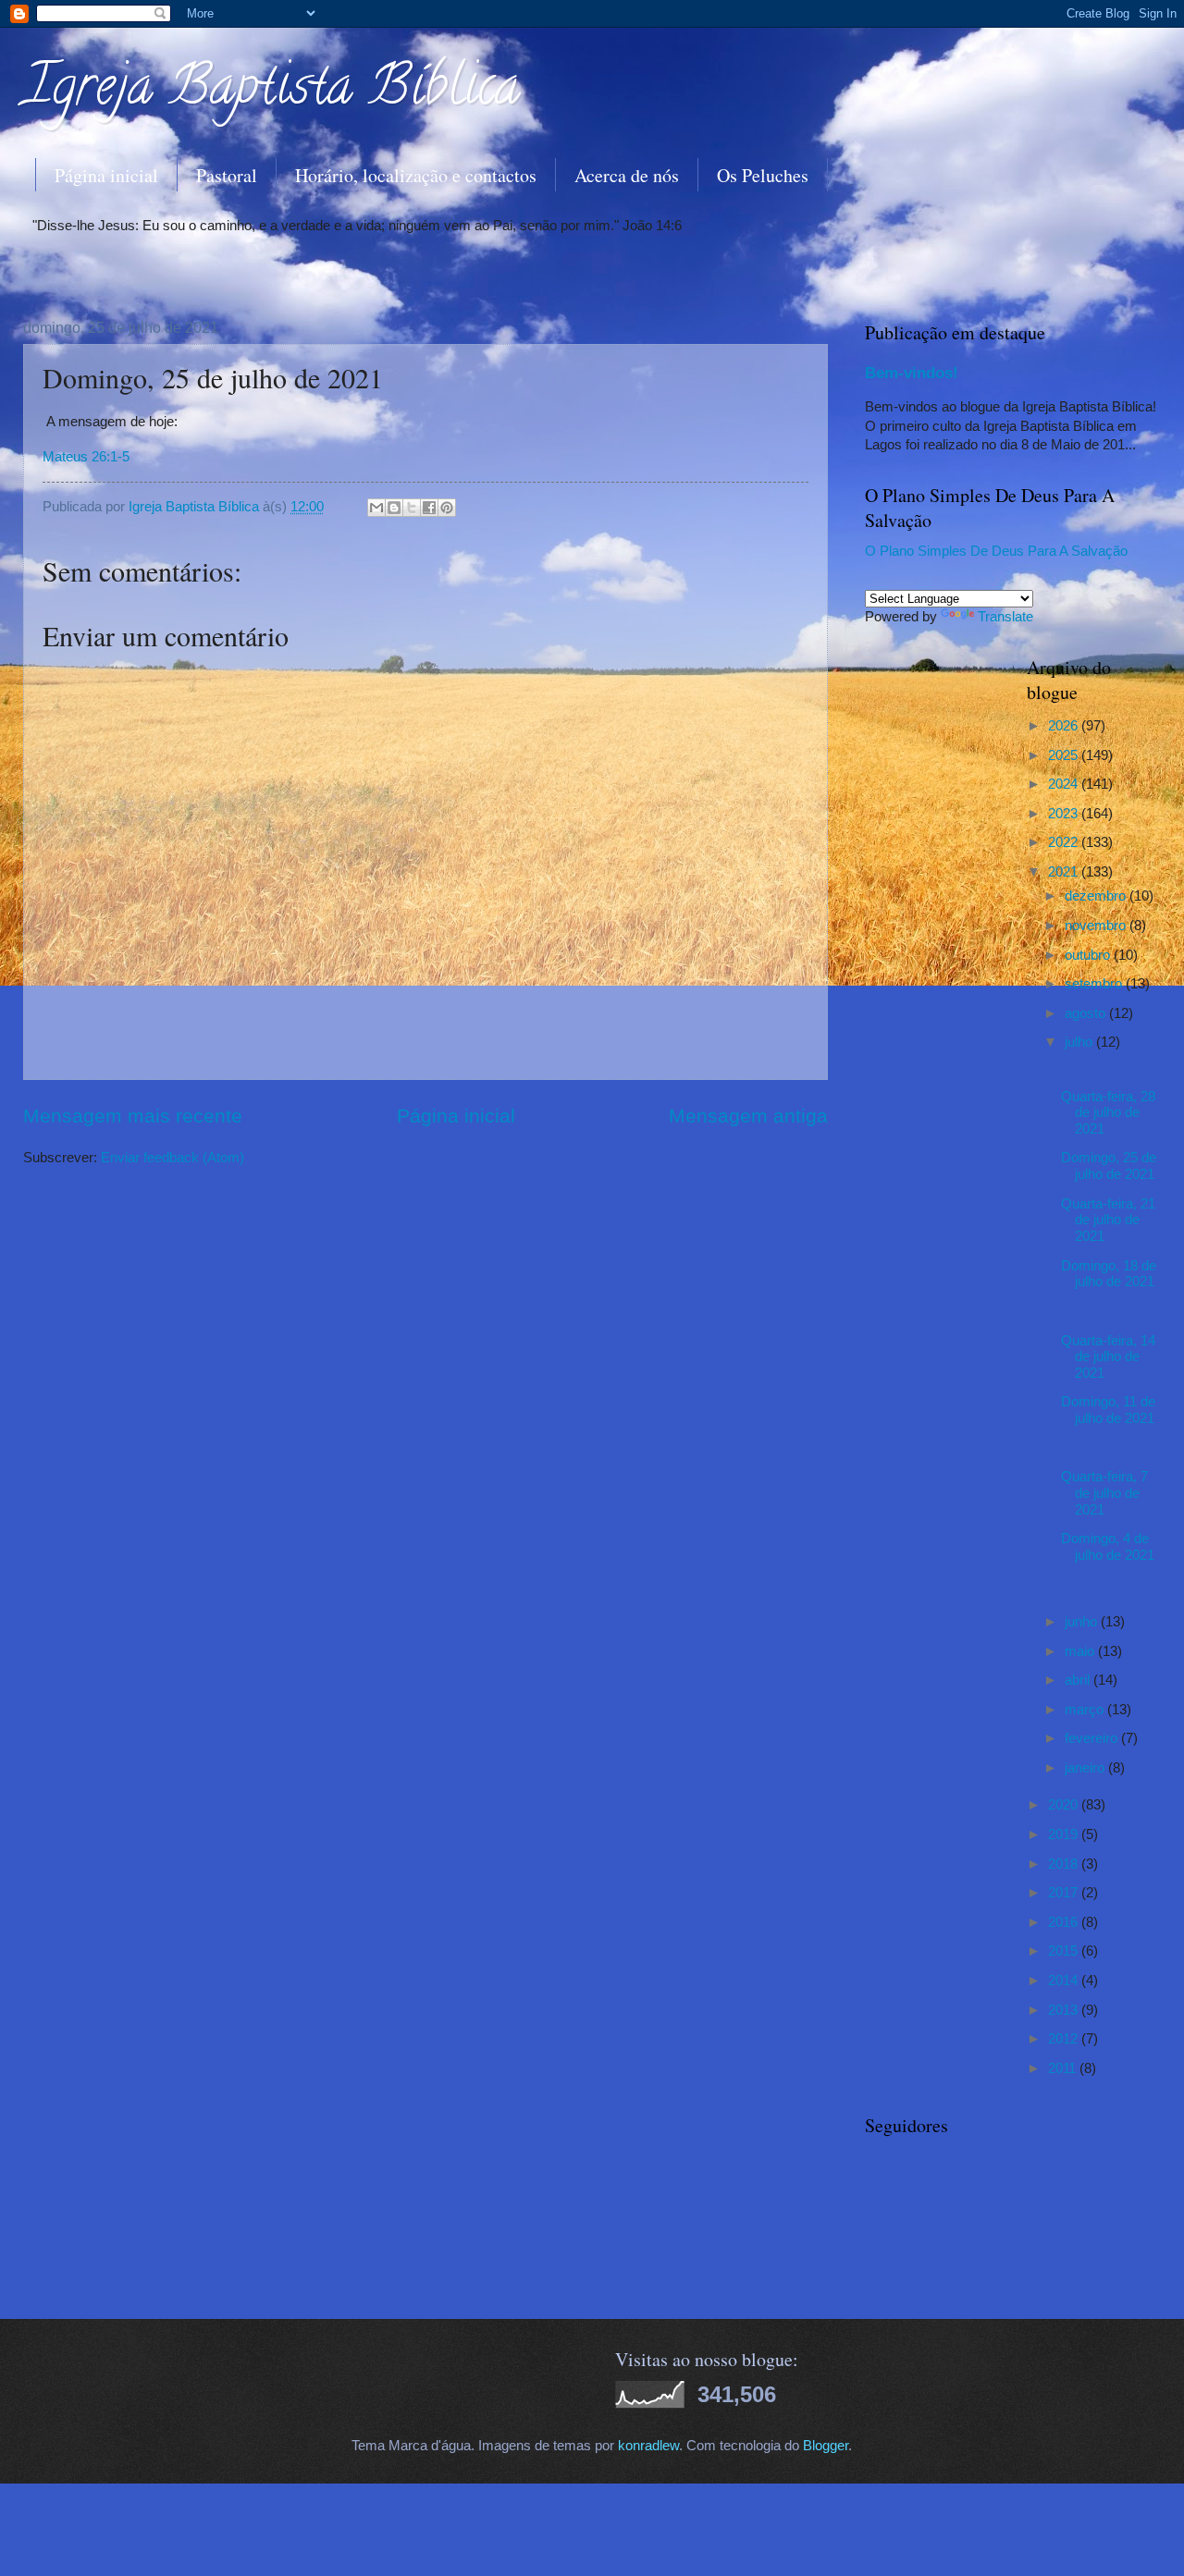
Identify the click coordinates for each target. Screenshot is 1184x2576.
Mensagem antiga (748, 1116)
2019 (1065, 1834)
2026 (1065, 726)
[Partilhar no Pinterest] (447, 508)
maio (1081, 1651)
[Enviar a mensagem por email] (376, 508)
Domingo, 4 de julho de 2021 (1108, 1547)
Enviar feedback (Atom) (173, 1158)
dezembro (1097, 896)
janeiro (1086, 1768)
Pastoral (227, 175)
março (1086, 1710)
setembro (1095, 984)
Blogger (826, 2446)
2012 (1065, 2039)
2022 (1065, 842)
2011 (1064, 2068)
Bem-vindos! (912, 373)
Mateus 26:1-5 (86, 456)
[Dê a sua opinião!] (394, 508)
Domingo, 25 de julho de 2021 (1109, 1166)
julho (1080, 1042)
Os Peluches (763, 175)
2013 (1065, 2010)
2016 (1065, 1922)
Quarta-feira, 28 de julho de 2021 (1108, 1113)
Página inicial (106, 175)
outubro (1089, 955)
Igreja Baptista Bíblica (271, 92)
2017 (1065, 1893)
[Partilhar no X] (412, 508)
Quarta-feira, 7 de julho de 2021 (1104, 1493)
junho (1083, 1622)
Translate (1005, 617)
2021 (1065, 872)
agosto (1087, 1013)
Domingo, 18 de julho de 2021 (1109, 1274)
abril (1079, 1680)
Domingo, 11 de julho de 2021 (1108, 1410)
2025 (1065, 755)
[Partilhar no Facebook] (429, 508)
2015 (1065, 1951)
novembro (1097, 926)
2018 (1065, 1864)
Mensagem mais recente (133, 1116)
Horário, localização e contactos (416, 175)
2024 (1065, 784)
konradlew (648, 2446)
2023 (1065, 814)
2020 (1065, 1805)
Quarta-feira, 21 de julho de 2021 (1108, 1220)
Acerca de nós (627, 175)
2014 (1065, 1981)
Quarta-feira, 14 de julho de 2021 (1108, 1357)
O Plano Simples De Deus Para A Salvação (996, 551)
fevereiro (1093, 1738)
